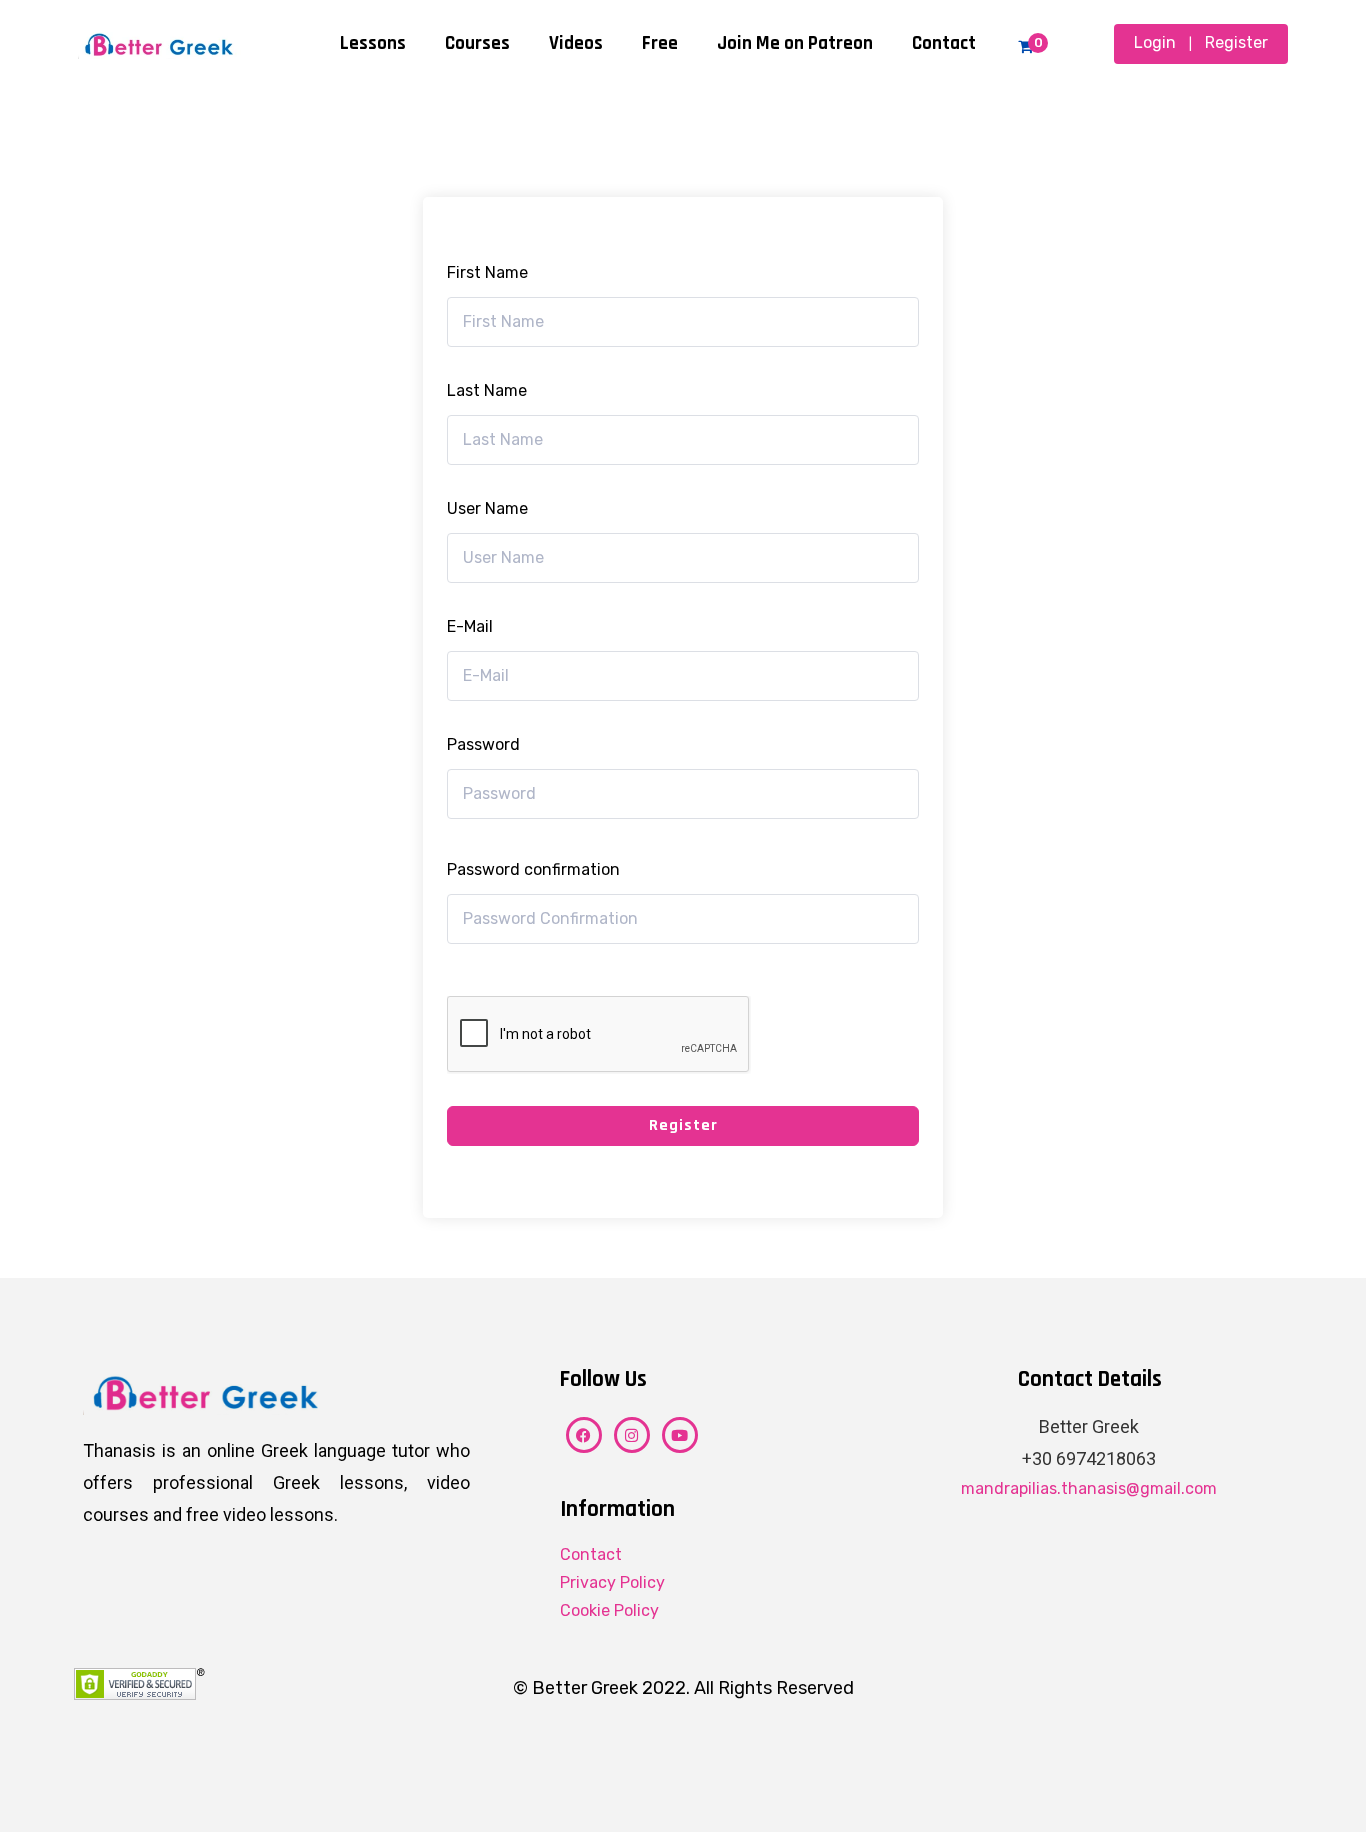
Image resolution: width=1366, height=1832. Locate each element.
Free (660, 43)
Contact (944, 43)
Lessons (373, 43)
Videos (576, 43)
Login (1155, 42)
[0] (1025, 46)
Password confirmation (533, 869)
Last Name (487, 390)
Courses (477, 43)
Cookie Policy (609, 1610)
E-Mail (470, 626)
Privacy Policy (612, 1582)
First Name (487, 272)
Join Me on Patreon (795, 43)
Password (483, 744)
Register (1236, 42)
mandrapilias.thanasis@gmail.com (1089, 1488)
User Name (487, 508)
